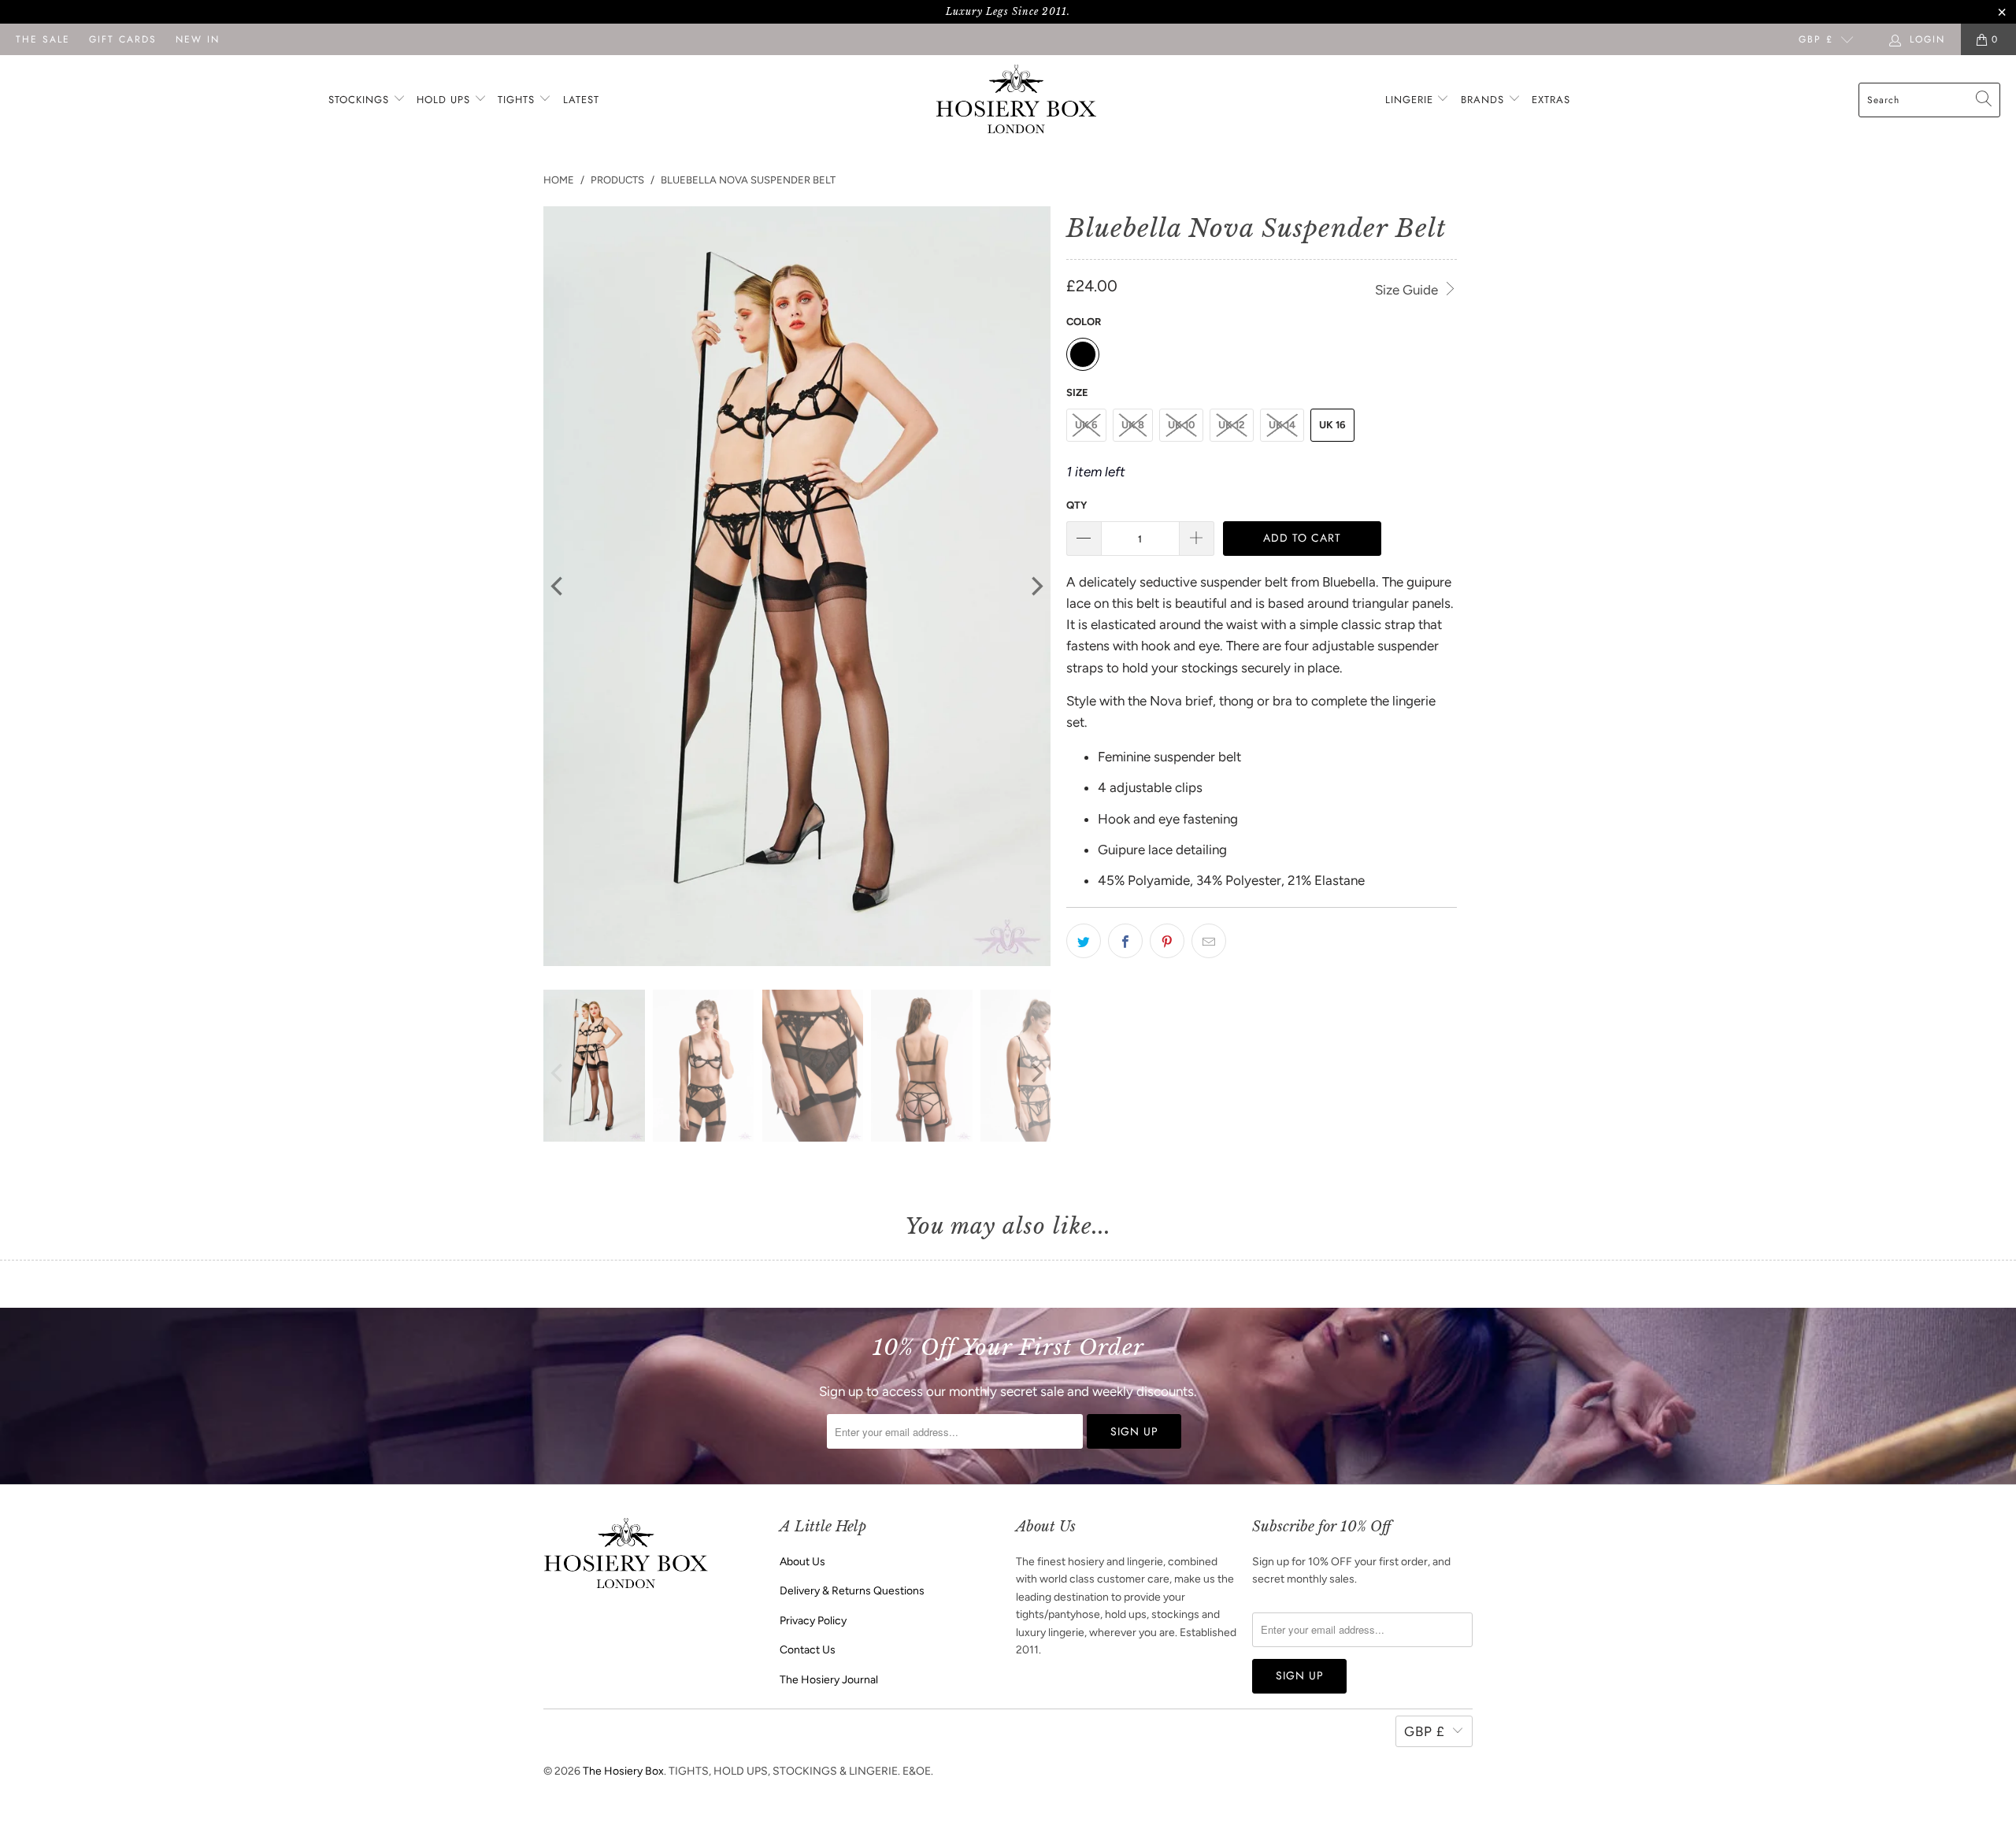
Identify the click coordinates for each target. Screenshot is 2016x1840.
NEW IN (198, 39)
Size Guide (1408, 290)
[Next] (1036, 587)
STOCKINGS (361, 100)
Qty (1077, 505)
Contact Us (808, 1650)
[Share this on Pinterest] (1167, 941)
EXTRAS (1551, 100)
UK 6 (1086, 425)
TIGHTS (518, 100)
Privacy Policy (813, 1621)
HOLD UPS (445, 100)
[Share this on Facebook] (1125, 941)
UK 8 (1133, 425)
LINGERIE (1411, 100)
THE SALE (43, 39)
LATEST (581, 100)
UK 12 (1232, 425)
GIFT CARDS (123, 39)
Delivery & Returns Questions (852, 1591)
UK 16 (1332, 425)
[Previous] (558, 587)
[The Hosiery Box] (1016, 100)
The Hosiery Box (623, 1771)
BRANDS (1482, 100)
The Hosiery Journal (829, 1680)
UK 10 (1181, 425)
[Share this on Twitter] (1084, 941)
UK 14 (1282, 425)
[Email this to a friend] (1209, 941)
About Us (802, 1562)
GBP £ (1816, 39)
